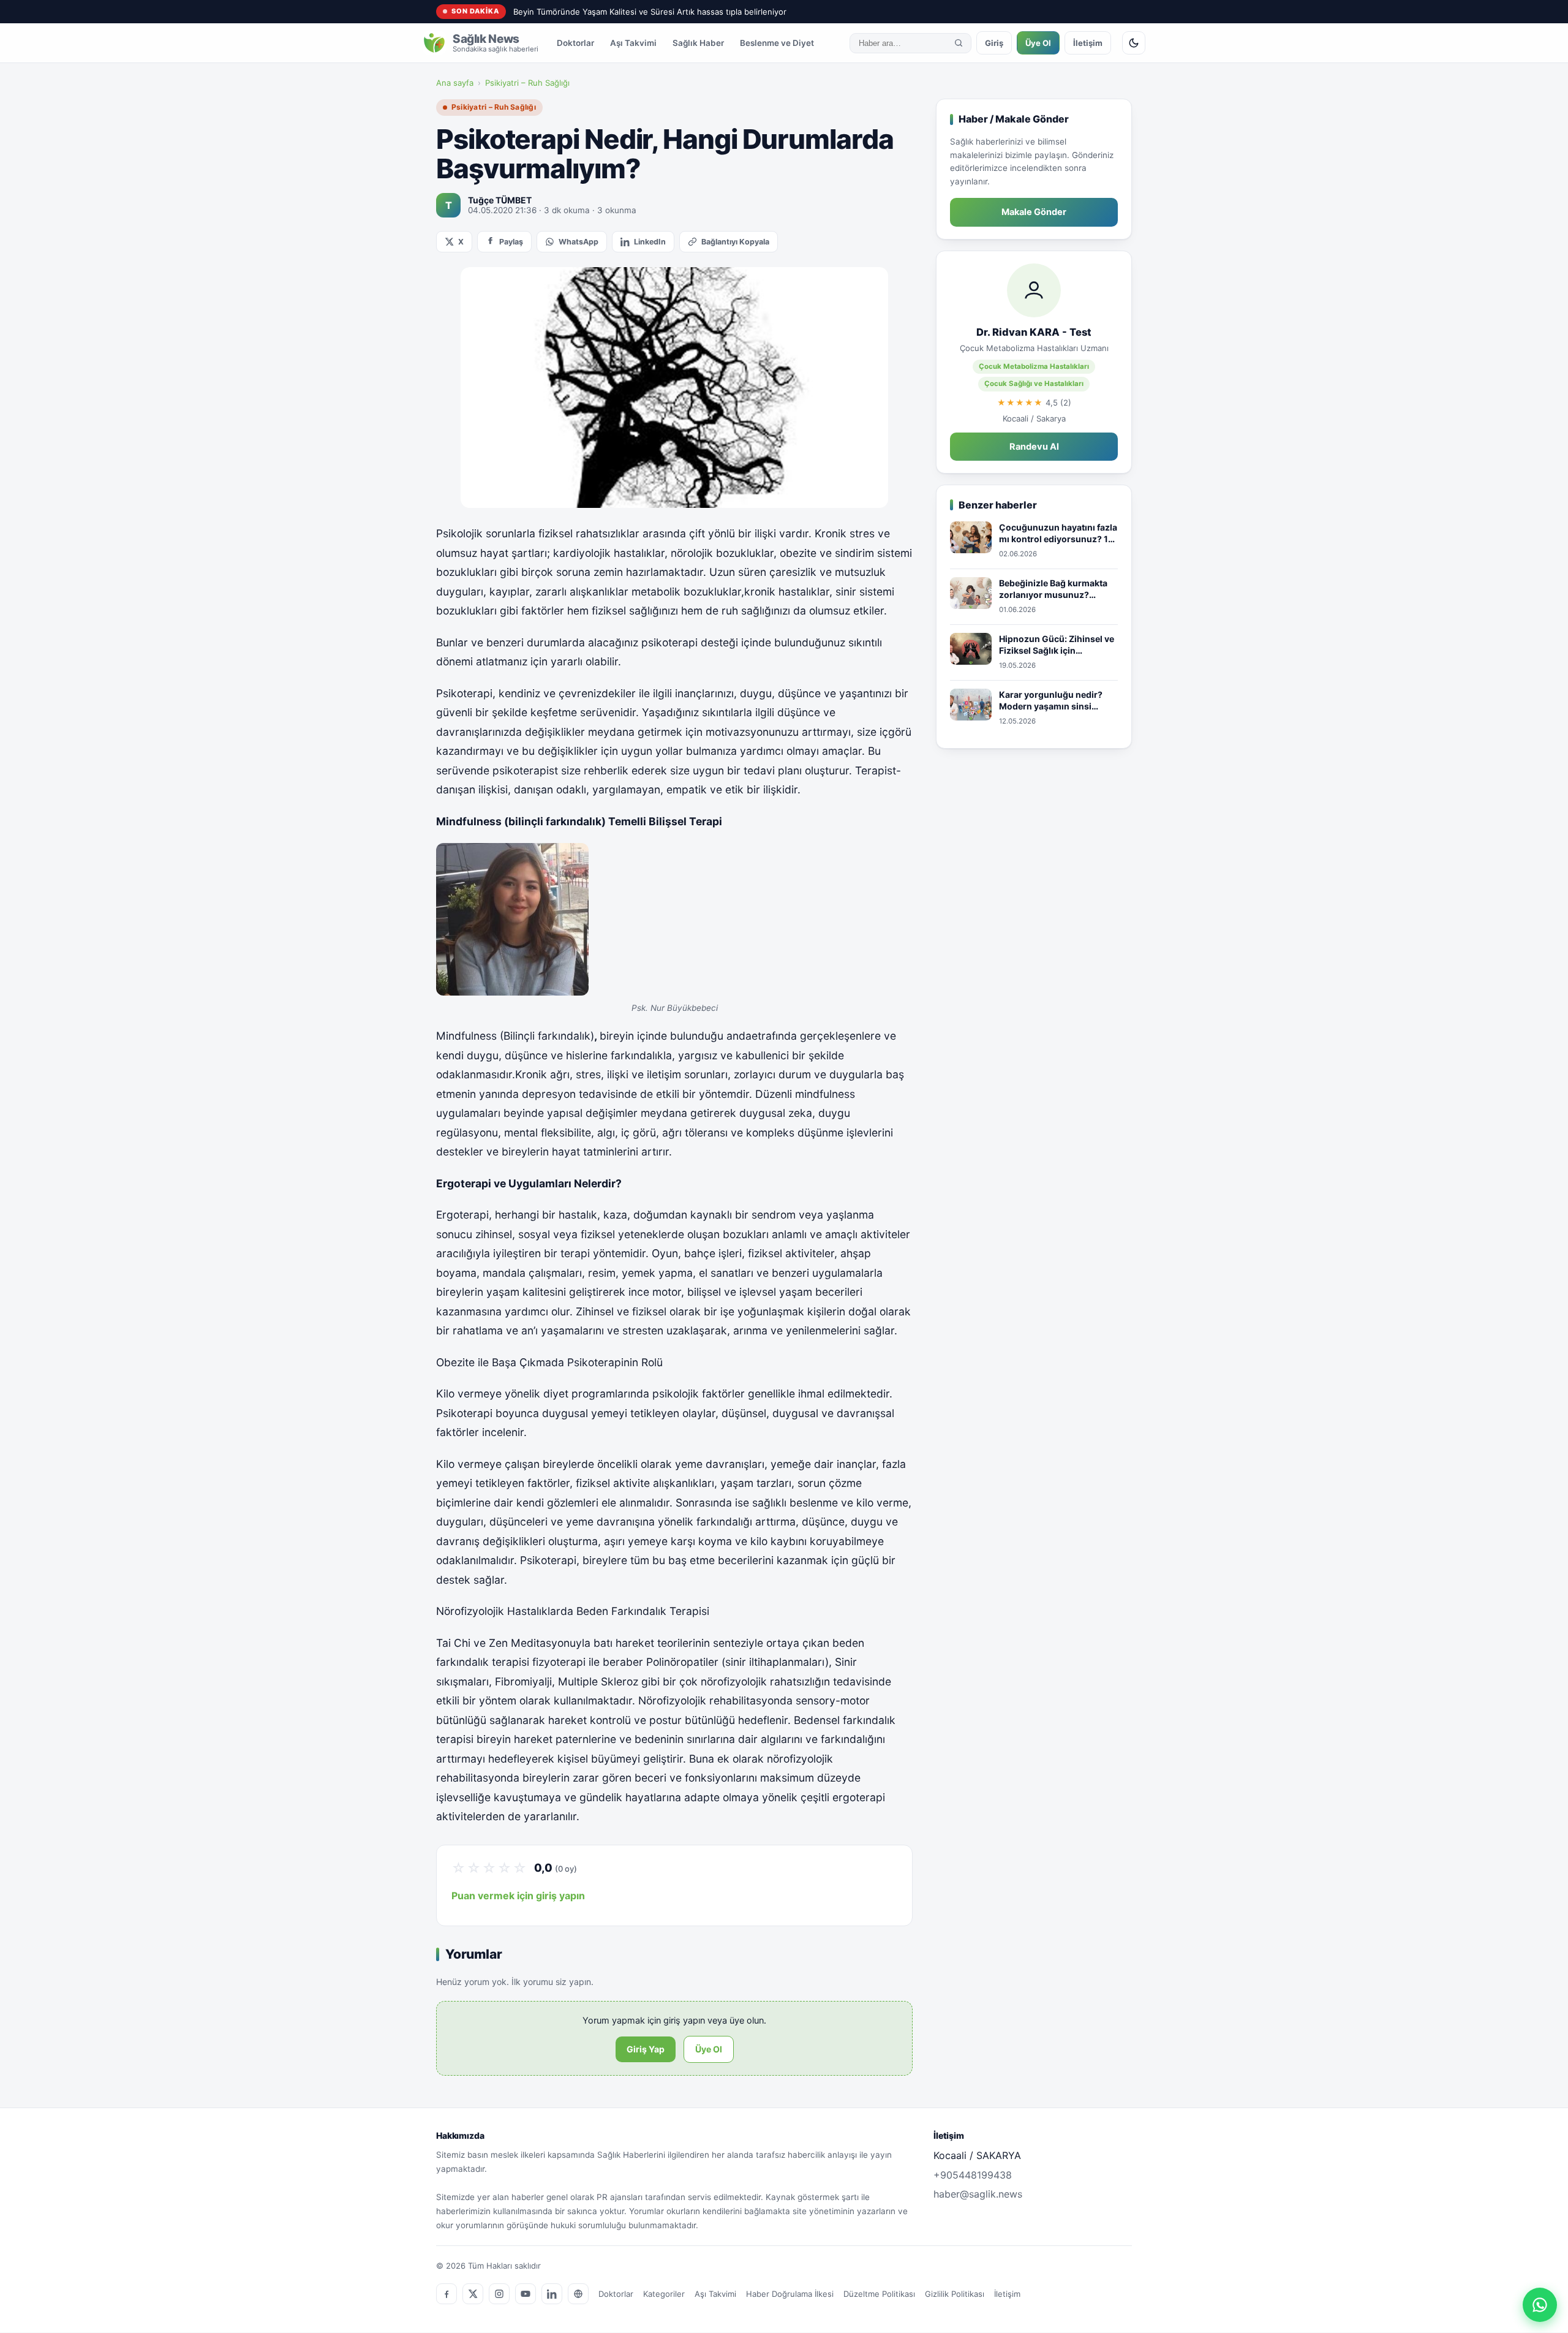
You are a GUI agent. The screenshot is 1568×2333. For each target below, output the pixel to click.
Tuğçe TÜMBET (500, 200)
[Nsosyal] (578, 2294)
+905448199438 (973, 2175)
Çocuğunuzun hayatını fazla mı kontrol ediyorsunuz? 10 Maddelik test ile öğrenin (1058, 534)
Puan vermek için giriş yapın (518, 1896)
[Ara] (959, 43)
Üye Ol (1038, 43)
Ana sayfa (455, 83)
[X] (473, 2294)
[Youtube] (526, 2294)
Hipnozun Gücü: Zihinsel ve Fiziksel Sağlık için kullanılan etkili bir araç (1057, 645)
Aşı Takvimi (633, 43)
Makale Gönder (1034, 212)
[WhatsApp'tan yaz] (1540, 2305)
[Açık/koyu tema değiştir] (1134, 43)
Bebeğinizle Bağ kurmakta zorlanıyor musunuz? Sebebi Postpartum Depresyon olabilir (1053, 589)
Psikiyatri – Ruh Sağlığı (527, 83)
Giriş (994, 43)
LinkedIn (650, 242)
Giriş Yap (646, 2049)
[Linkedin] (552, 2294)
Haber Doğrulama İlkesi (790, 2294)
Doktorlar (575, 43)
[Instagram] (499, 2294)
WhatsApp (579, 242)
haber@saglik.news (978, 2194)
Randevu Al (1034, 447)
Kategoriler (664, 2294)
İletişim (1088, 43)
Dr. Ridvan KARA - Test (1034, 332)
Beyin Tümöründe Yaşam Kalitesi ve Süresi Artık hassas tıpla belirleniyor (650, 12)
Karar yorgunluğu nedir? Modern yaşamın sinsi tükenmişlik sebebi (1051, 701)
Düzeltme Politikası (879, 2294)
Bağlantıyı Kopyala (735, 242)
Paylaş (511, 242)
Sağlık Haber (698, 43)
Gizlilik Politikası (955, 2294)
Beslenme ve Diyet (777, 43)
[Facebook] (447, 2294)
